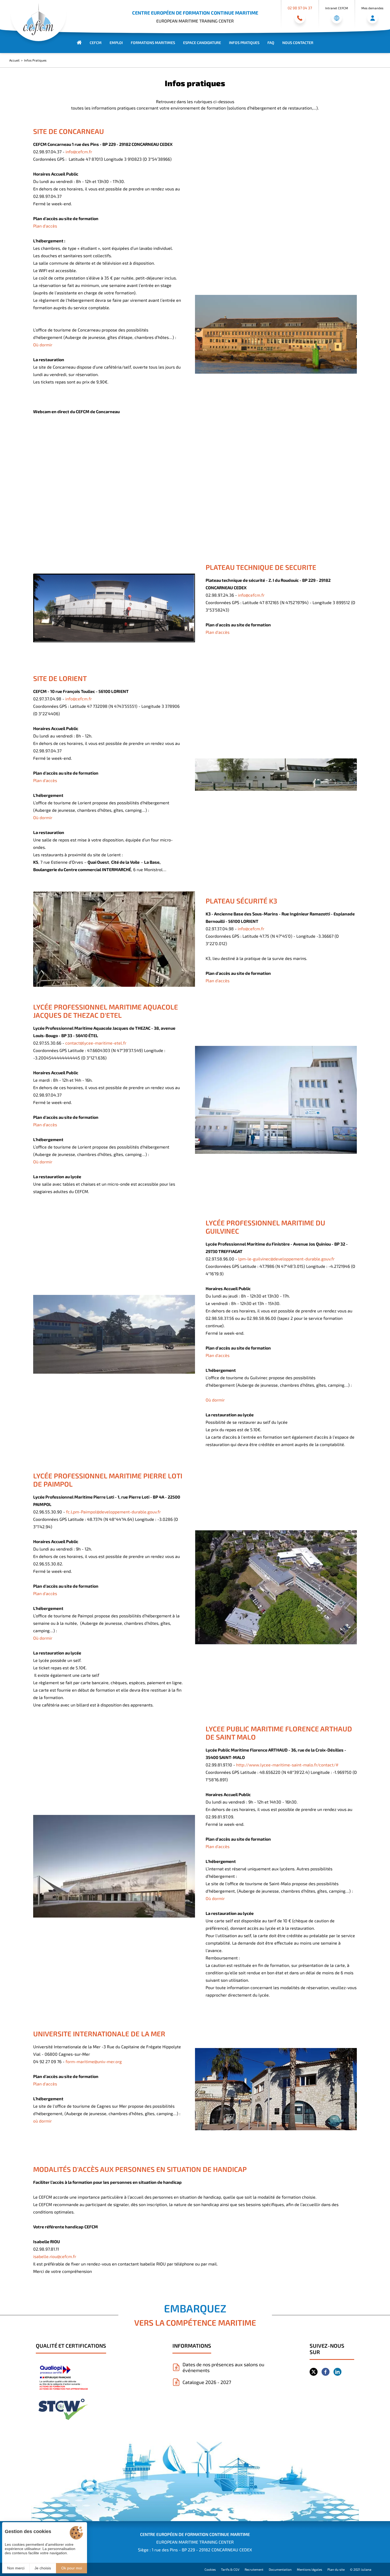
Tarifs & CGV (230, 2569)
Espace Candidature (202, 43)
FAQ (271, 43)
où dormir (42, 2121)
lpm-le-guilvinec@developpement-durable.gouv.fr (286, 1259)
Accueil (14, 60)
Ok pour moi (72, 2568)
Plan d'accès (45, 226)
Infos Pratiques (244, 43)
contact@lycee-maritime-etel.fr (96, 1043)
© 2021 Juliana (361, 2569)
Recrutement (254, 2569)
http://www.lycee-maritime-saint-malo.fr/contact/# (287, 1765)
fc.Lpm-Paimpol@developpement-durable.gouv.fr (113, 1512)
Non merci (16, 2568)
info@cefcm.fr (79, 152)
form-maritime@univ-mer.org (94, 2061)
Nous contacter (298, 43)
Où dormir (43, 345)
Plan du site (336, 2569)
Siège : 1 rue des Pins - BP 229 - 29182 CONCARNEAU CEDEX (195, 2550)
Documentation (280, 2569)
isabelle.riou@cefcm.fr (55, 2256)
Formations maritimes (153, 43)
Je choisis (43, 2568)
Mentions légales (309, 2569)
